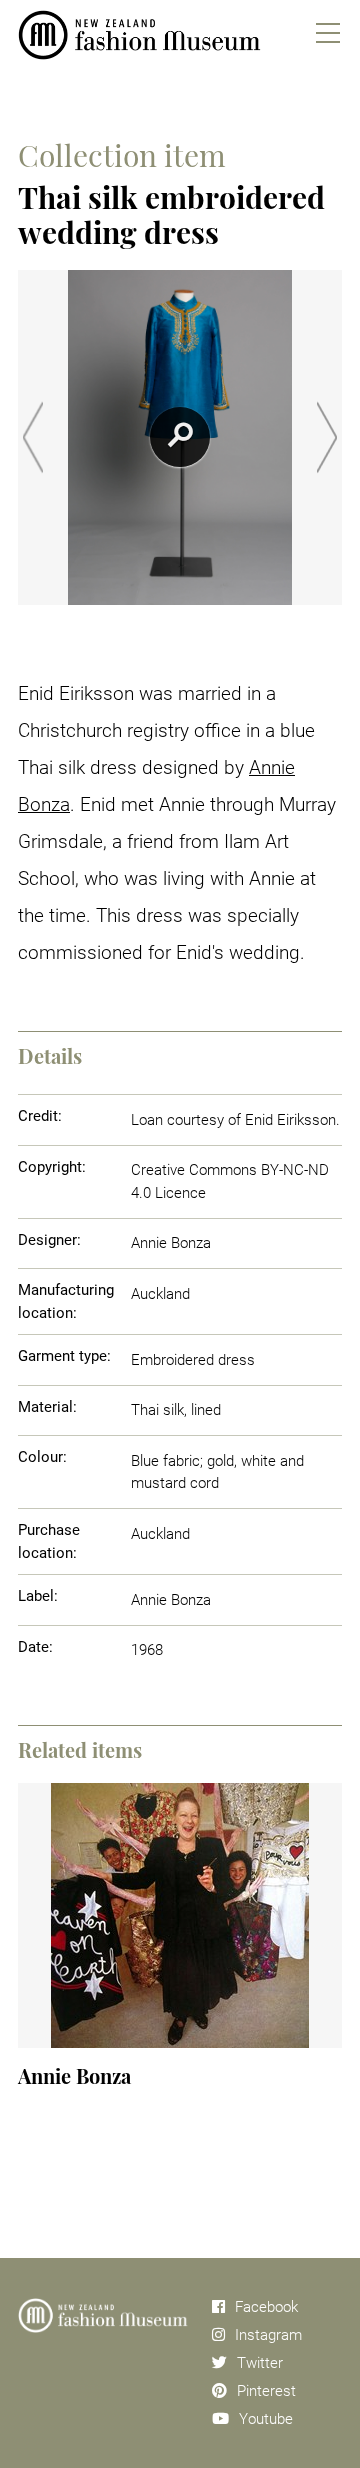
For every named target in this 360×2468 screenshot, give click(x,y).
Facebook (266, 2307)
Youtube (266, 2419)
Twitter (260, 2363)
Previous (33, 437)
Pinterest (266, 2391)
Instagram (268, 2335)
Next (327, 437)
